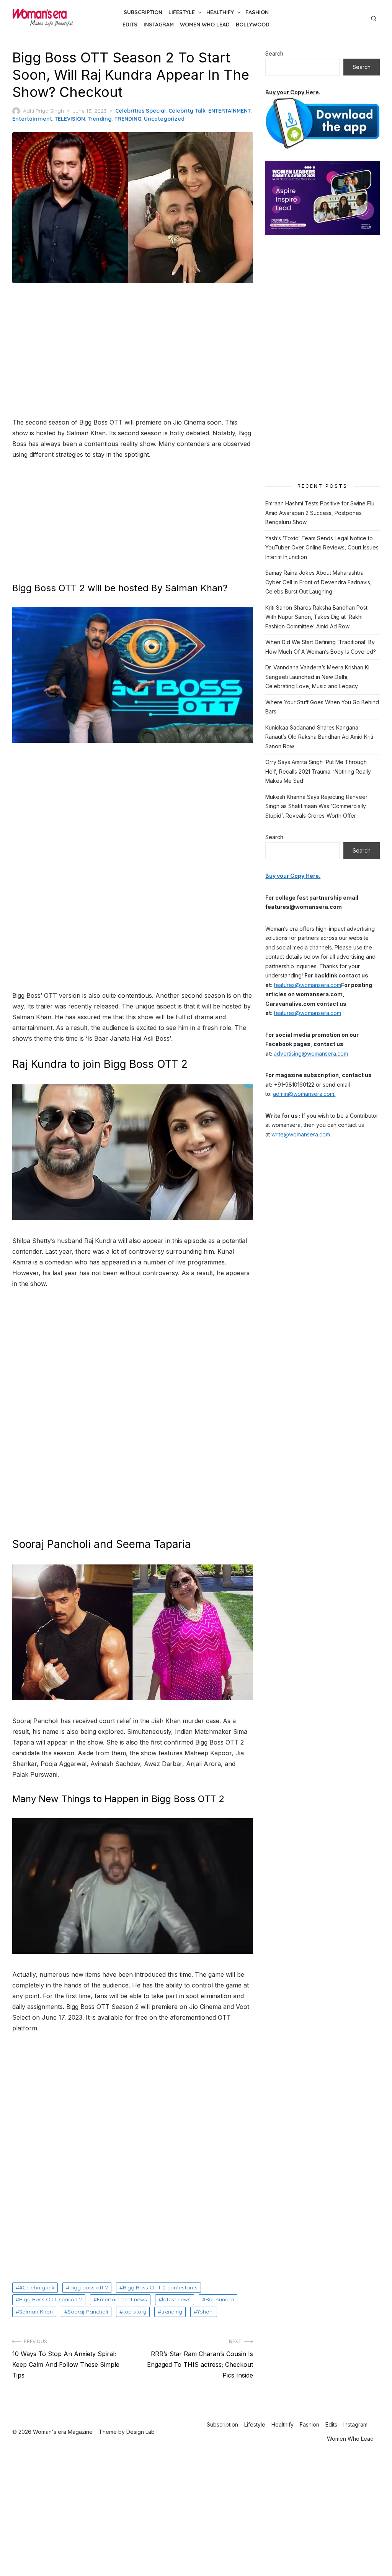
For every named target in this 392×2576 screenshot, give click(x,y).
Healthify (220, 12)
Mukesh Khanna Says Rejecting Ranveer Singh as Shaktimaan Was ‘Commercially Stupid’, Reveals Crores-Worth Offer (316, 806)
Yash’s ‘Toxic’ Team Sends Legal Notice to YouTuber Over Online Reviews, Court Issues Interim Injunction (322, 548)
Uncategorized (164, 119)
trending (172, 2312)
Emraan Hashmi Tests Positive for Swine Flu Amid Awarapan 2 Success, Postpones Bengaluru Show (320, 513)
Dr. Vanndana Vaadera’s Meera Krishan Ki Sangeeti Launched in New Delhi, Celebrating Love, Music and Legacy (317, 677)
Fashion (257, 12)
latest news (176, 2299)
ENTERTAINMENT (229, 111)
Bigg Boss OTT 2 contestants (160, 2287)
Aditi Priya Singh (43, 111)
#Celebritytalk (37, 2287)
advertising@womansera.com (311, 1054)
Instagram (159, 25)
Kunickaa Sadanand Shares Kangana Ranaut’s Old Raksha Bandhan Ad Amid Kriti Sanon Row (319, 737)
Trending (100, 119)
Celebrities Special (140, 111)
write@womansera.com (301, 1134)
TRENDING (128, 119)
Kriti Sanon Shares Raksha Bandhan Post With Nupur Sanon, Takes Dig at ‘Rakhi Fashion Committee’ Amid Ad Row (316, 617)
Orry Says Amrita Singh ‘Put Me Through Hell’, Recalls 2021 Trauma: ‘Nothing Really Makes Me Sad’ (318, 771)
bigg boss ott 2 (89, 2287)
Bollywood (253, 25)
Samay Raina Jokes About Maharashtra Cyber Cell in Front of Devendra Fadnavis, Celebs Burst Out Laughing (318, 582)
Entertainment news (122, 2299)
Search (274, 53)
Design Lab (140, 2432)
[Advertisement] (133, 351)
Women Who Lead (205, 25)
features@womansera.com (307, 985)
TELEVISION (70, 119)
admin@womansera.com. (304, 1094)
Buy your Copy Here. (293, 92)
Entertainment (32, 119)
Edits (130, 25)
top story (135, 2312)
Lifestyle (182, 12)
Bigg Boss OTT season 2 (51, 2299)
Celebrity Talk (187, 111)
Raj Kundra (220, 2299)
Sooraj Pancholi (88, 2312)
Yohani (205, 2312)
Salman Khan (36, 2312)
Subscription (143, 12)
